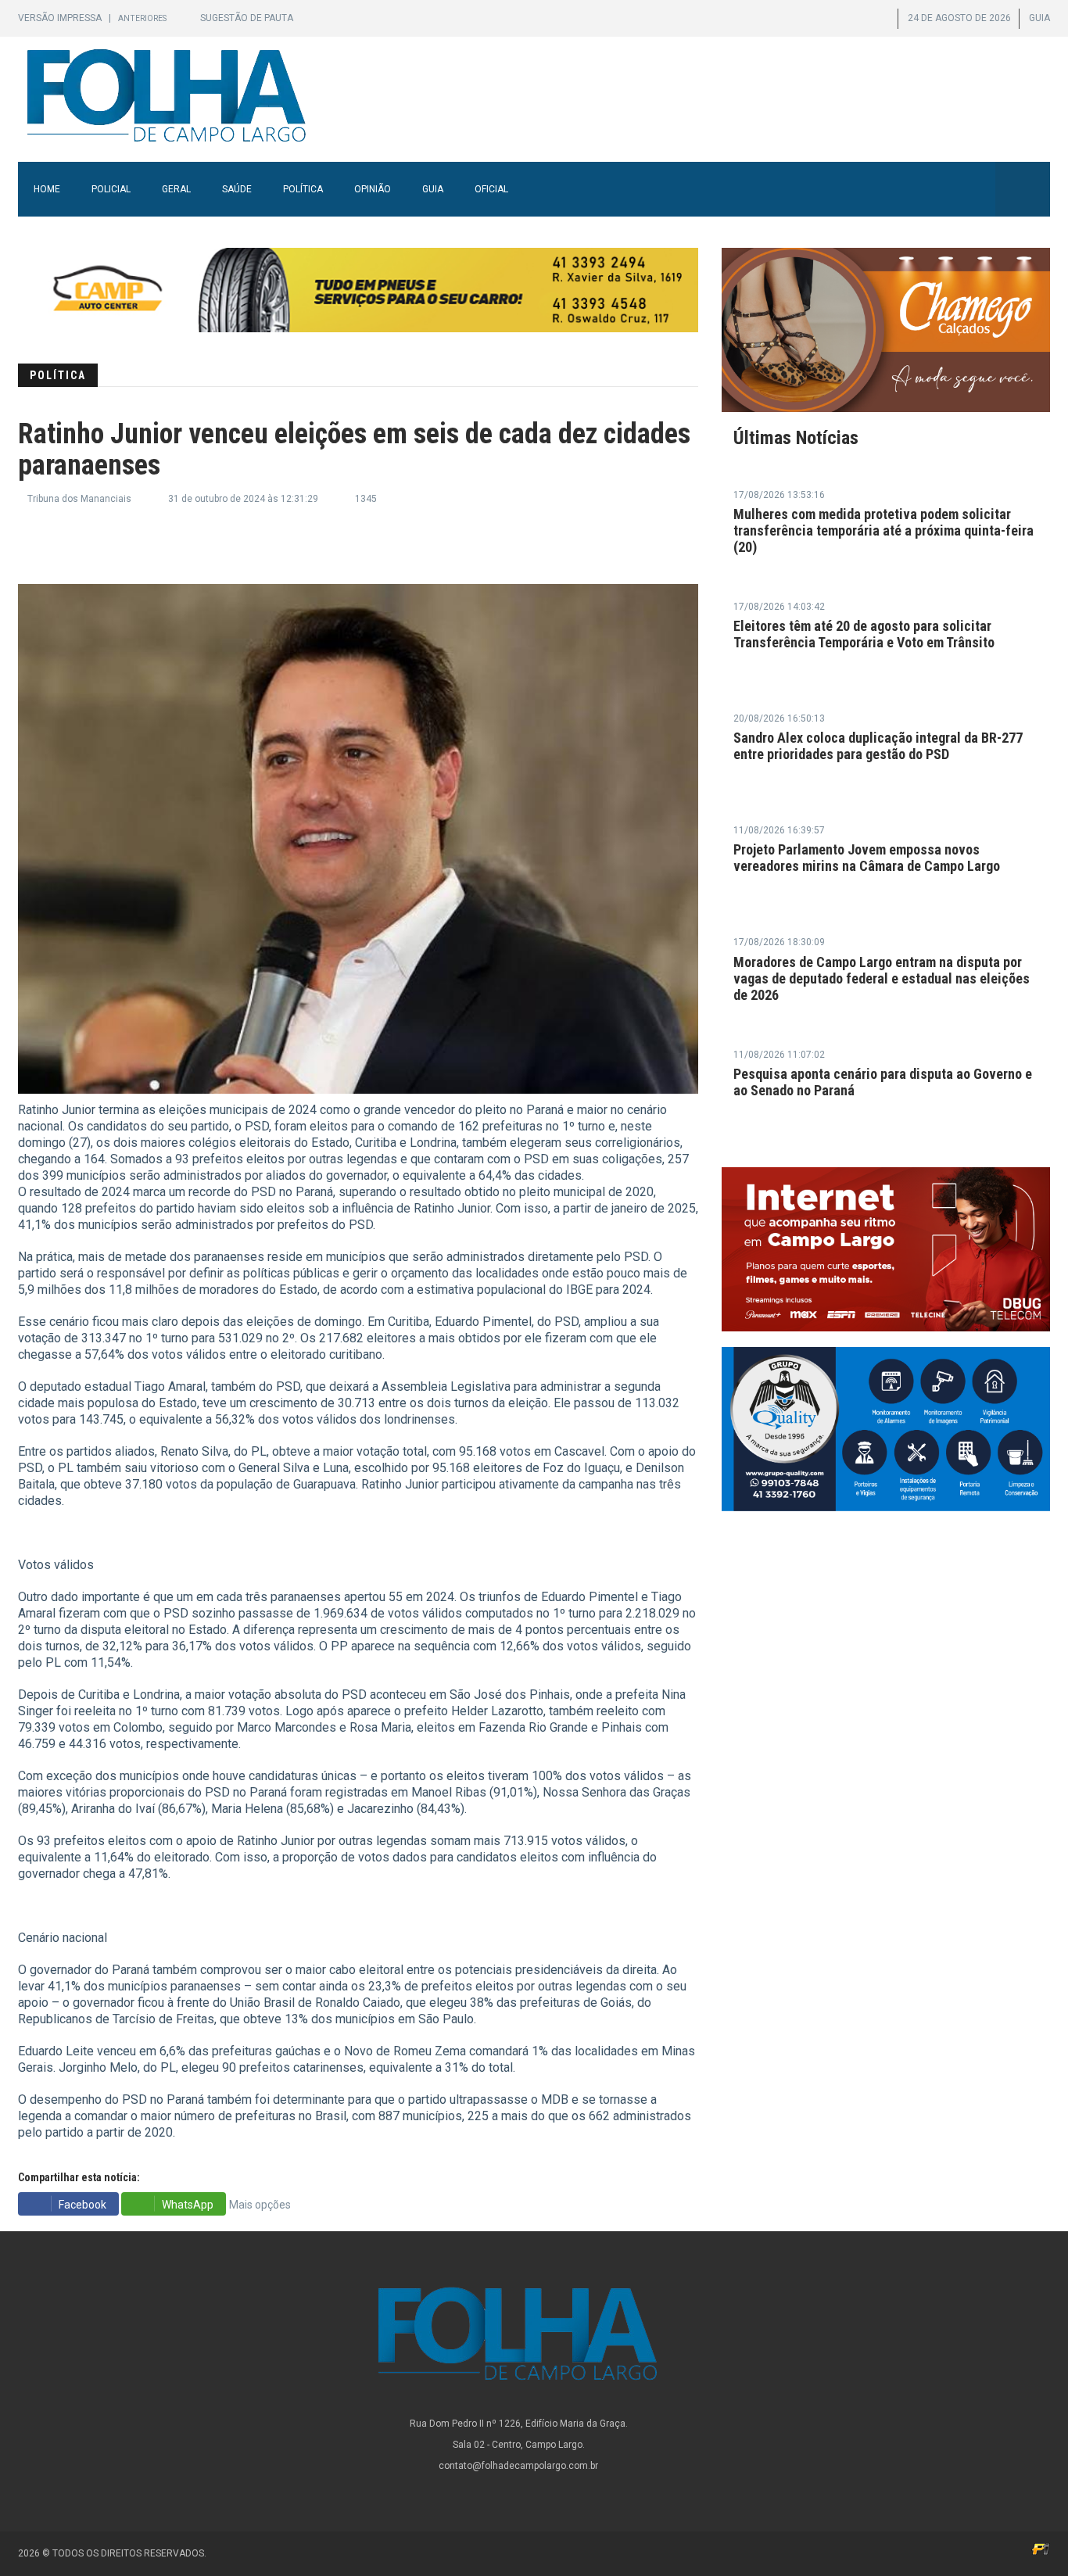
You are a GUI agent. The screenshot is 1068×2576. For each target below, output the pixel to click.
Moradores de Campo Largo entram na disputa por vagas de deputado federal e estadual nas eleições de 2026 (882, 978)
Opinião (373, 189)
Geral (176, 189)
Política (303, 189)
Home (47, 189)
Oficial (491, 189)
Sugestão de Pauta (247, 18)
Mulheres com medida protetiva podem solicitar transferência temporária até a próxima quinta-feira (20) (883, 530)
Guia (433, 189)
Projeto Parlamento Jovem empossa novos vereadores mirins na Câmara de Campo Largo (867, 858)
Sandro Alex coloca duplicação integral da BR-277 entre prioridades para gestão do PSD (878, 746)
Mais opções (260, 2205)
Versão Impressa (61, 18)
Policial (111, 189)
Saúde (237, 189)
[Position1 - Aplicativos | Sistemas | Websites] (1041, 2549)
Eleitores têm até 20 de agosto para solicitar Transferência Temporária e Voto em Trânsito (864, 634)
